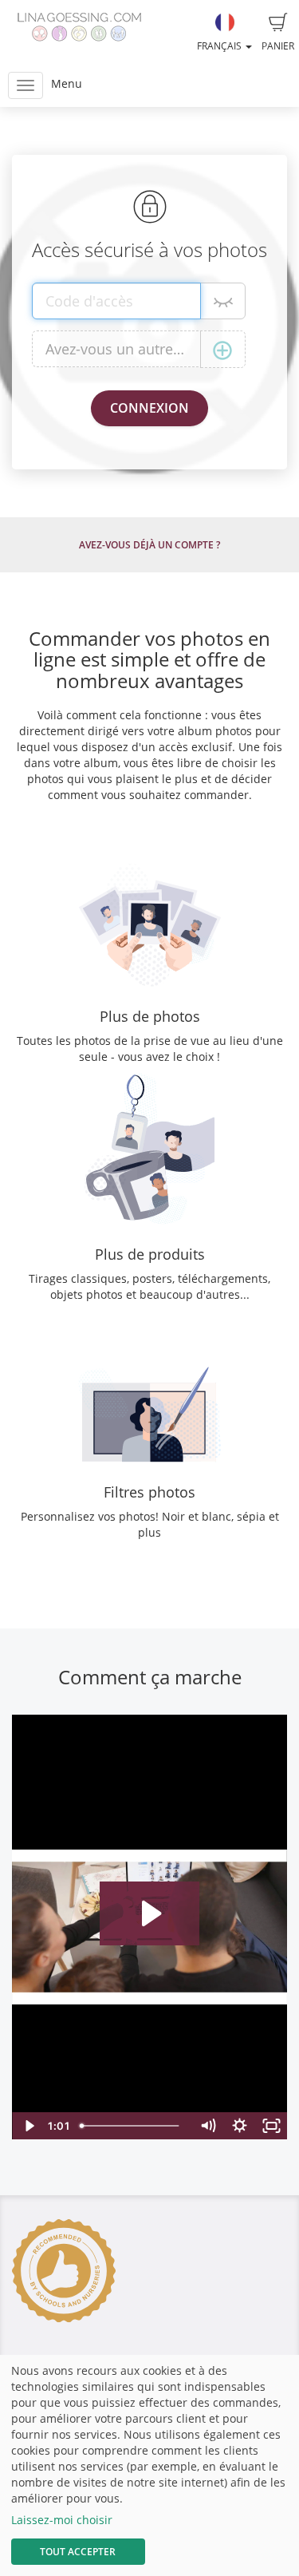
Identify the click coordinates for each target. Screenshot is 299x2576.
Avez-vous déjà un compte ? (149, 545)
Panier (278, 46)
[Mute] (207, 2126)
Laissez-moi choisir (62, 2520)
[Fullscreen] (271, 2126)
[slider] (133, 2126)
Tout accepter (78, 2552)
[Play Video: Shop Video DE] (149, 1913)
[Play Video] (28, 2126)
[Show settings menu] (239, 2126)
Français (220, 46)
